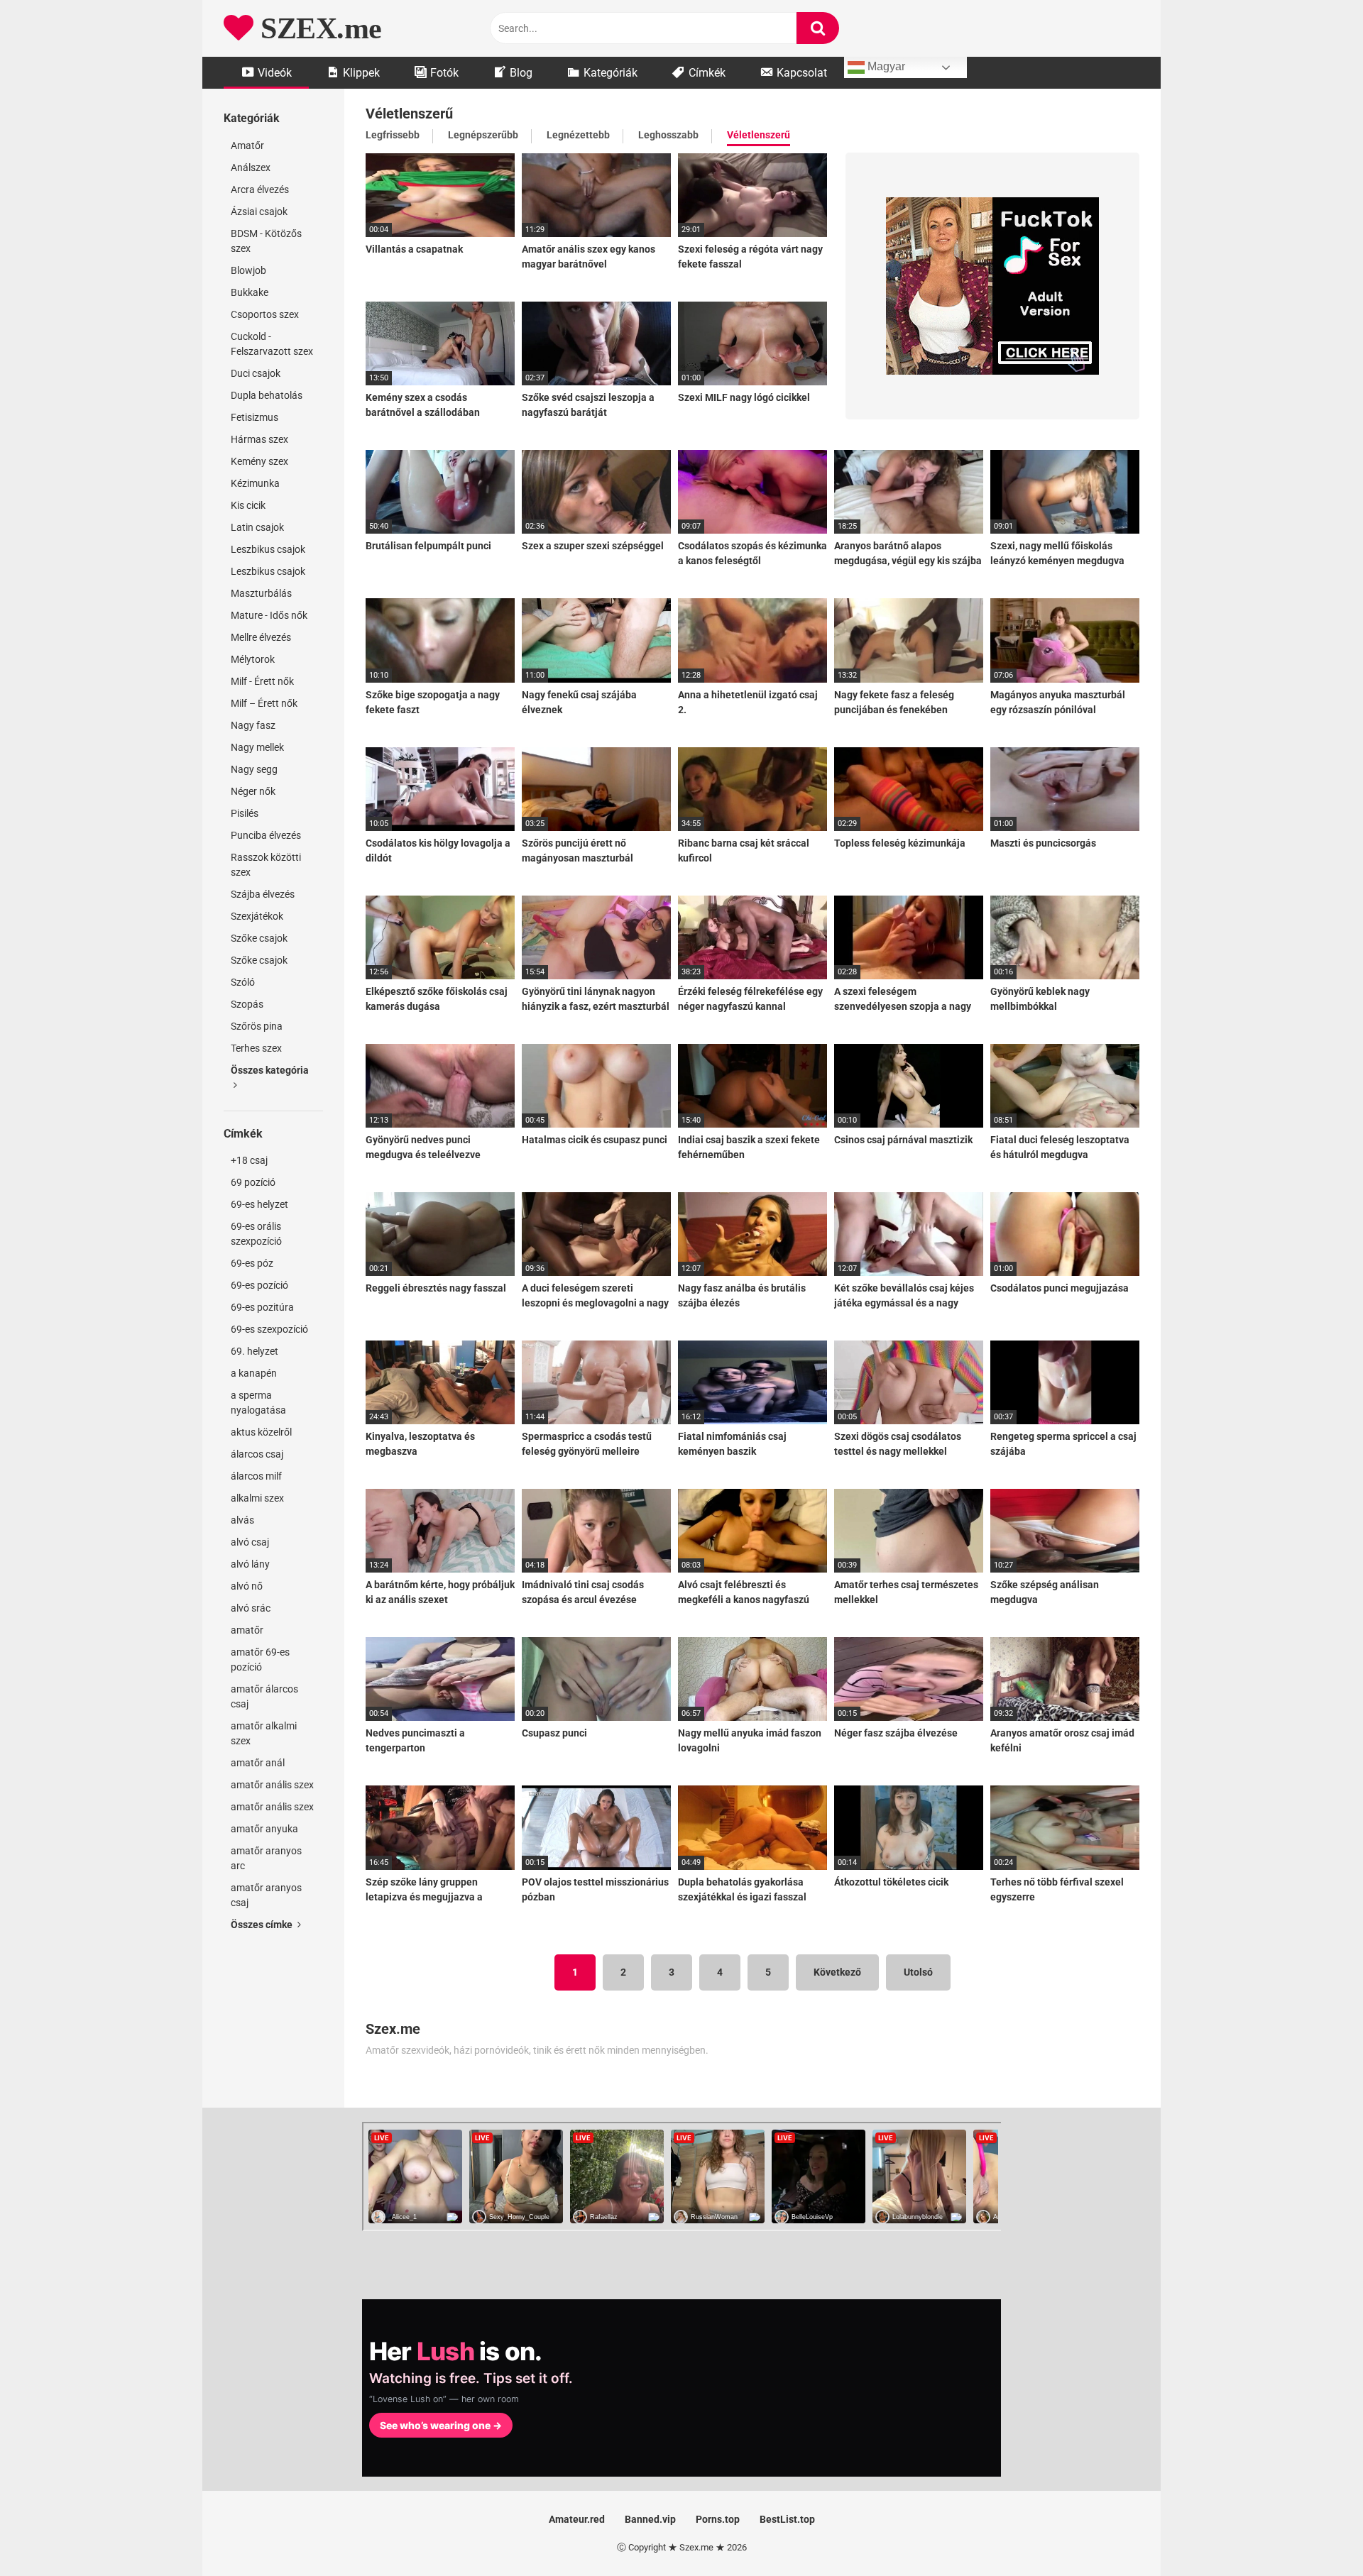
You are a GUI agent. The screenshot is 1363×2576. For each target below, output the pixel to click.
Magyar (885, 66)
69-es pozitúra (262, 1307)
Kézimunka (255, 483)
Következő (837, 1972)
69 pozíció (253, 1182)
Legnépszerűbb (483, 135)
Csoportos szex (265, 314)
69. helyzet (254, 1351)
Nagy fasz (253, 725)
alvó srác (251, 1608)
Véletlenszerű (759, 135)
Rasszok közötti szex (266, 865)
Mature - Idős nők (269, 615)
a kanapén (254, 1373)
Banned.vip (650, 2519)
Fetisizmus (254, 417)
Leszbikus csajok (268, 549)
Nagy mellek (257, 747)
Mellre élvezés (261, 637)
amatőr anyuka (264, 1829)
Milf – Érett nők (264, 703)
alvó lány (250, 1564)
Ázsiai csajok (259, 211)
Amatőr (247, 145)
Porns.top (718, 2519)
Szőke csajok (259, 938)
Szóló (243, 982)
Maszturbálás (261, 593)
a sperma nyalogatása (258, 1403)
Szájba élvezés (263, 894)
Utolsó (918, 1972)
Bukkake (250, 292)
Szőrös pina (257, 1026)
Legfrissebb (393, 135)
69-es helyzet (259, 1204)
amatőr (247, 1630)
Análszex (251, 167)
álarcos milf (256, 1476)
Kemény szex (259, 461)
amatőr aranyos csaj (266, 1895)
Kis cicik (248, 505)
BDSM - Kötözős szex (266, 241)
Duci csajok (256, 373)
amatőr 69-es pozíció (260, 1659)
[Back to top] (1315, 2533)
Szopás (247, 1004)
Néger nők (253, 791)
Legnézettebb (578, 135)
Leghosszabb (668, 135)
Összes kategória (270, 1070)
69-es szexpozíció (269, 1329)
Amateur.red (577, 2519)
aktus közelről (261, 1432)
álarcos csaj (257, 1454)
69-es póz (252, 1263)
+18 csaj (249, 1160)
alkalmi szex (257, 1498)
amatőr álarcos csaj (264, 1696)
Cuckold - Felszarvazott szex (272, 344)
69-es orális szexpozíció (256, 1234)
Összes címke (263, 1925)
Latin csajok (257, 527)
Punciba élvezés (266, 835)
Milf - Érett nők (262, 681)
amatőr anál (258, 1763)
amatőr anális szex (272, 1785)
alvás (242, 1520)
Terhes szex (256, 1048)
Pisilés (245, 813)
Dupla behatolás (267, 395)
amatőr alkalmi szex (264, 1733)
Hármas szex (259, 439)
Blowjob (248, 270)
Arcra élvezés (260, 189)
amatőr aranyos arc (266, 1858)
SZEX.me (318, 28)
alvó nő (247, 1586)
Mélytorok (253, 659)
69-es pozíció (259, 1285)
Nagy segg (254, 769)
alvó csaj (250, 1542)
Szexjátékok (257, 916)
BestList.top (787, 2519)
